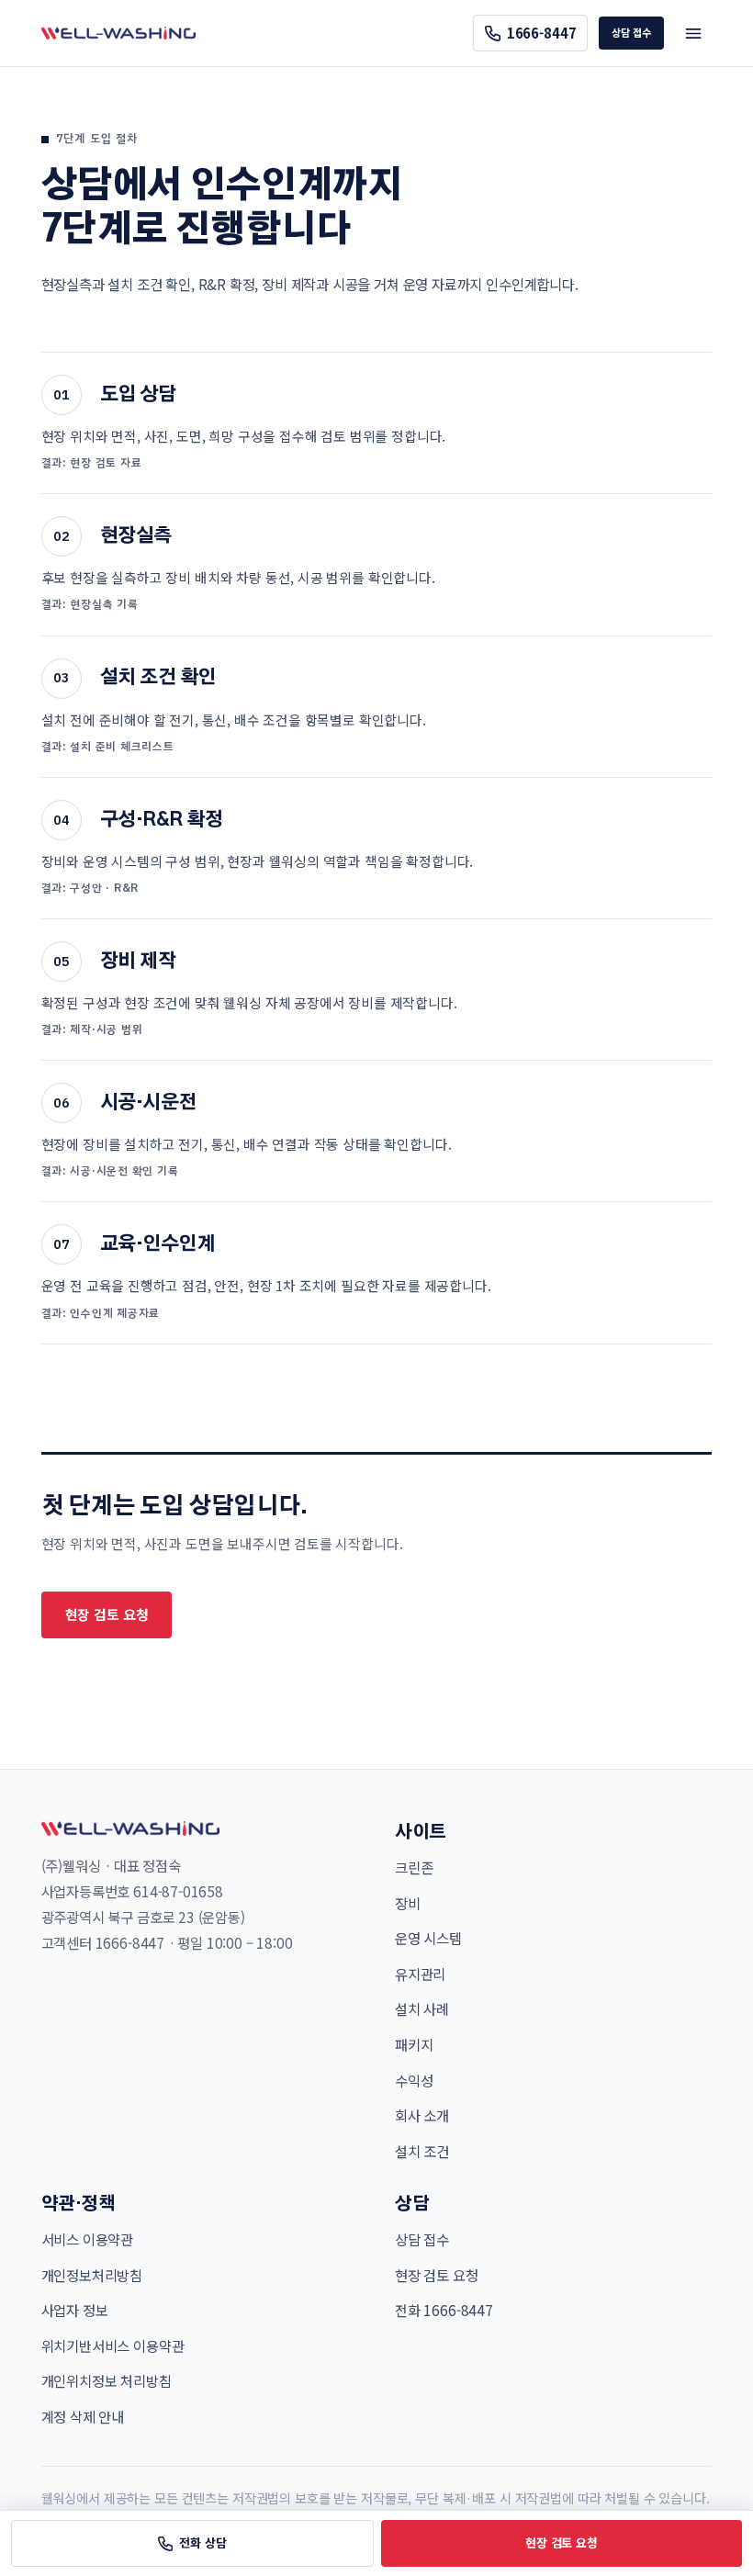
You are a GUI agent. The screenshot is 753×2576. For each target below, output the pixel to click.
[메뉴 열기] (693, 33)
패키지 (414, 2044)
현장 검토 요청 (107, 1614)
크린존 (414, 1867)
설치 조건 (422, 2151)
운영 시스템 (428, 1938)
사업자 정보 (75, 2310)
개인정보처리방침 (92, 2275)
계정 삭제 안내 (83, 2416)
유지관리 (420, 1974)
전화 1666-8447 (444, 2310)
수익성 (414, 2080)
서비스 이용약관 (88, 2239)
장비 (408, 1903)
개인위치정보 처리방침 (107, 2380)
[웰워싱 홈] (118, 33)
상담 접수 (631, 32)
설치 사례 (422, 2008)
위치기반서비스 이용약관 (113, 2345)
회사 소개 (422, 2115)
